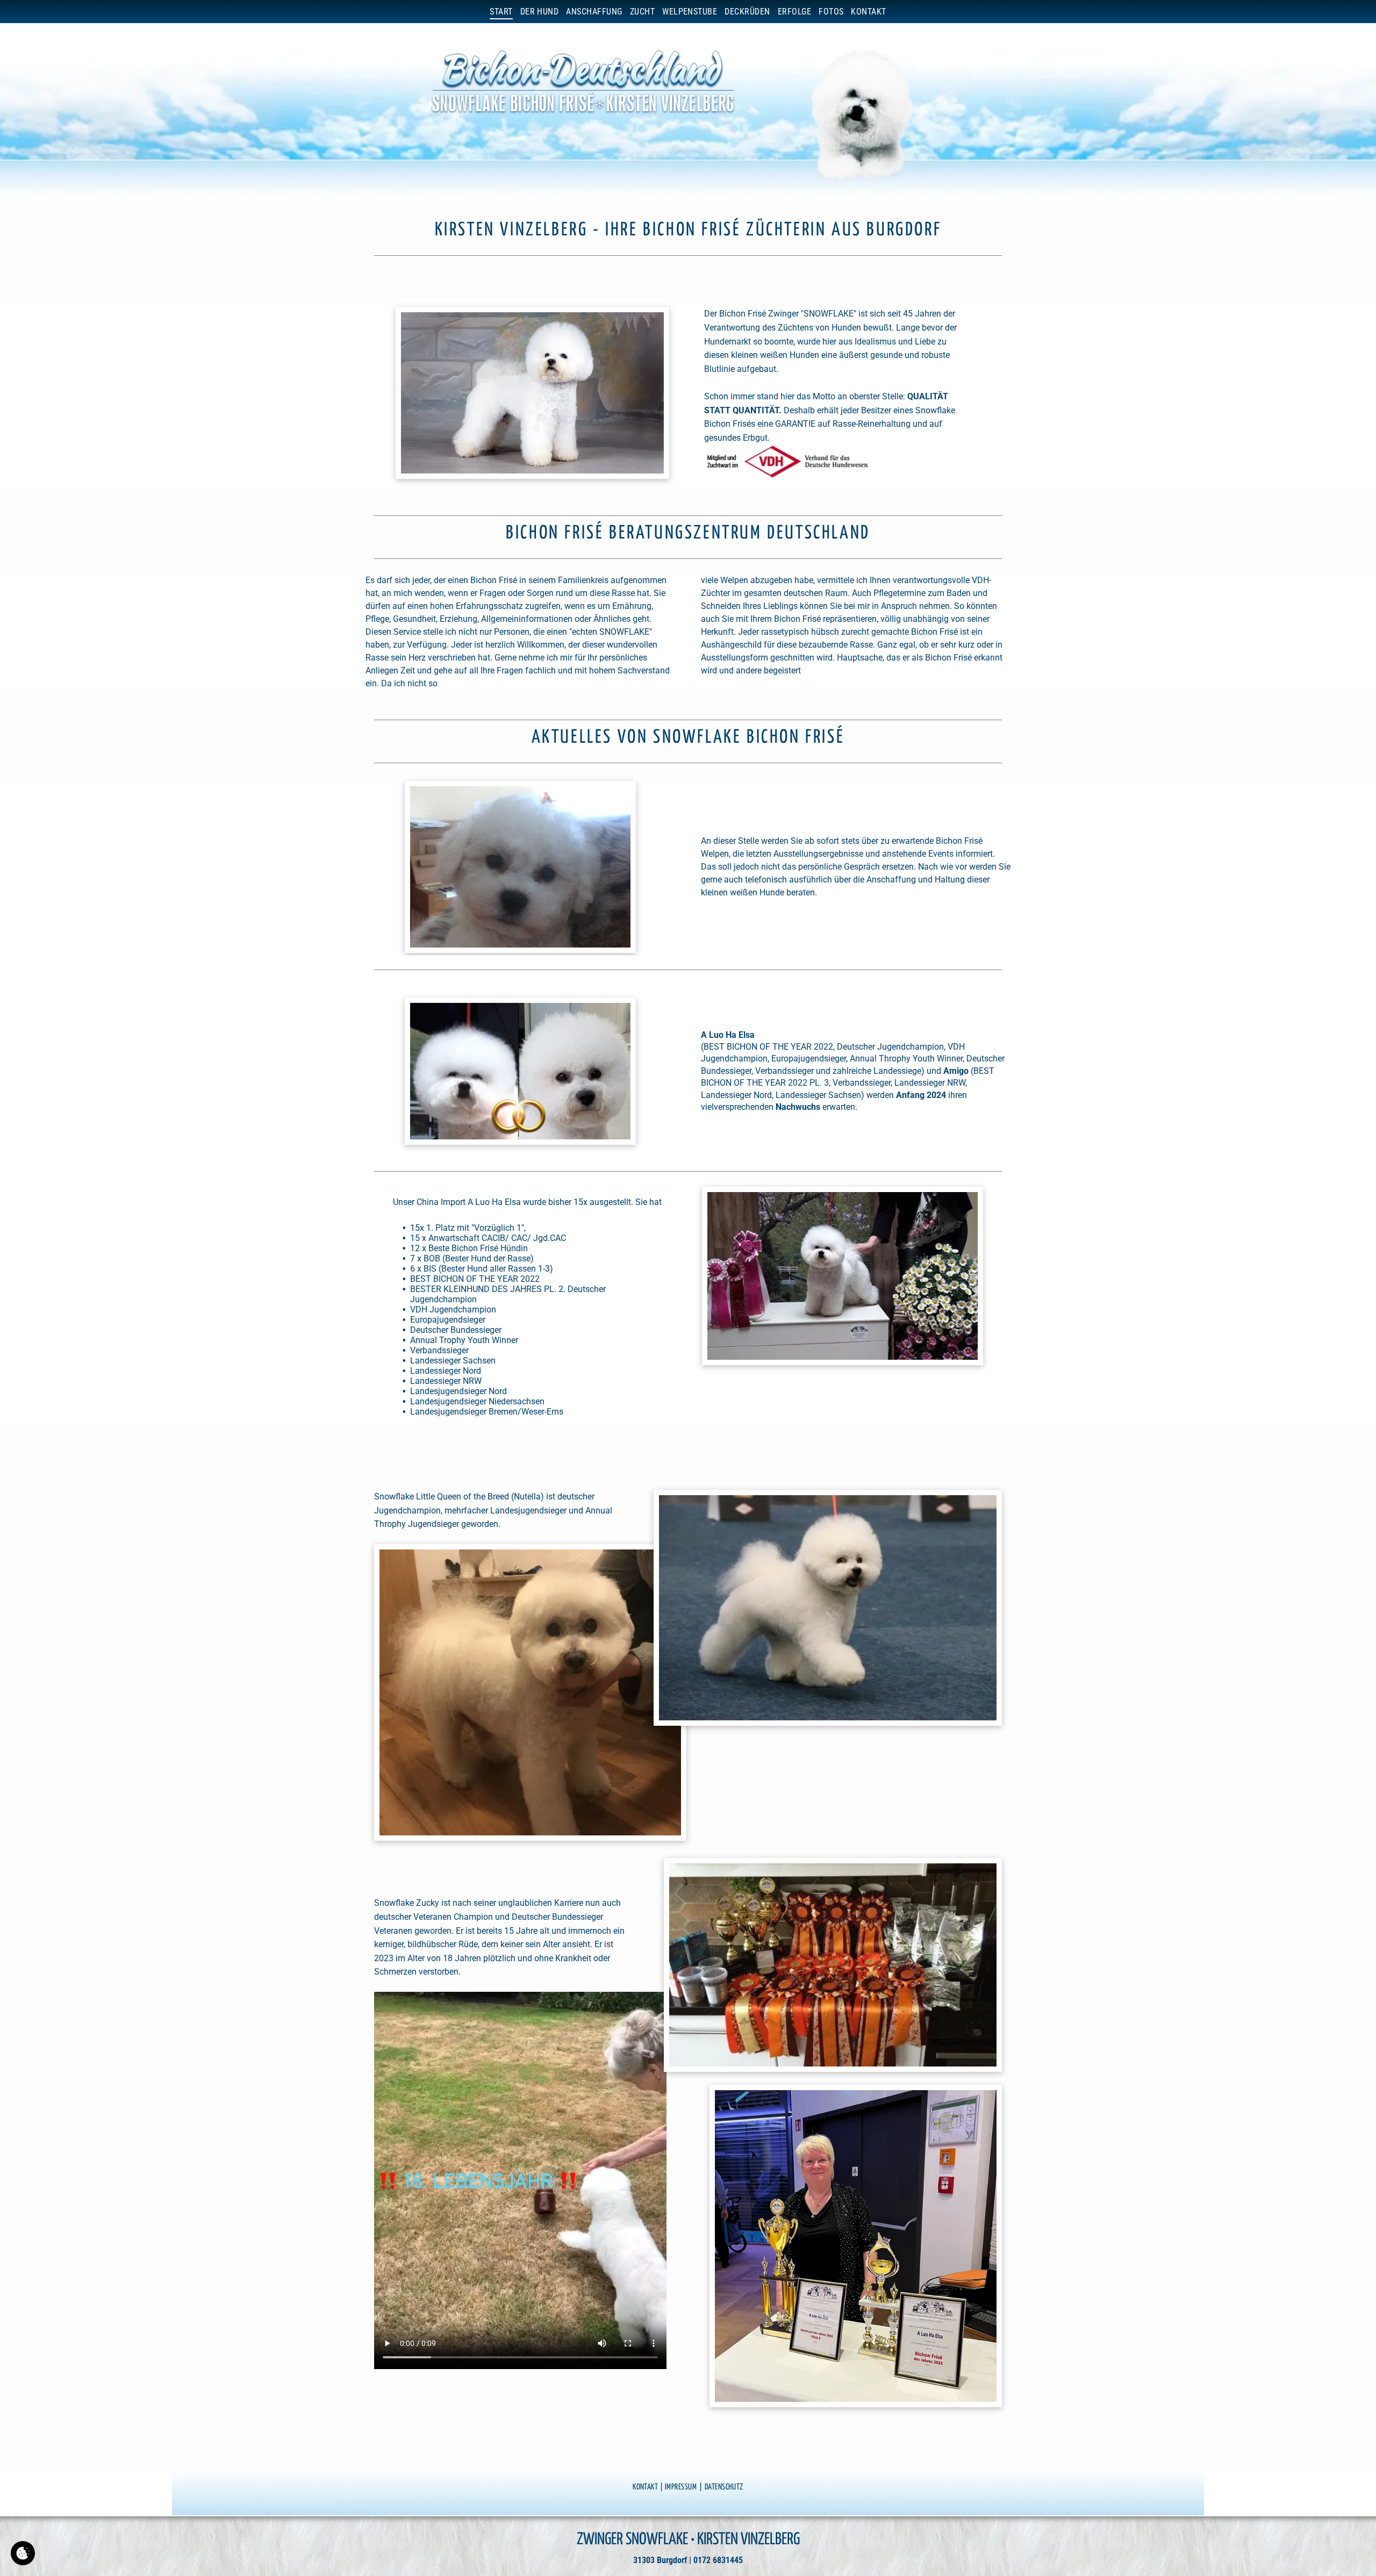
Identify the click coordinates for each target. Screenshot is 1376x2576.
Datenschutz (724, 2487)
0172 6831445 (718, 2560)
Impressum (681, 2487)
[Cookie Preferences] (23, 2553)
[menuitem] (501, 12)
